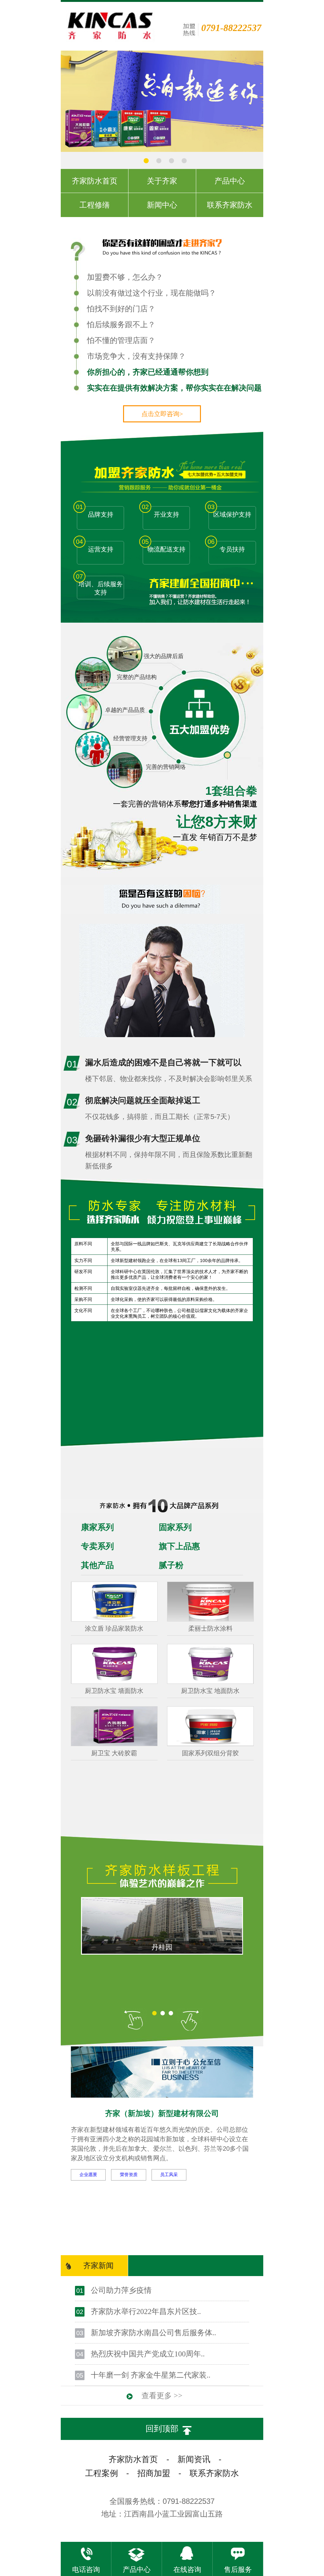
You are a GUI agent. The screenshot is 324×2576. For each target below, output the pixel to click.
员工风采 (169, 2175)
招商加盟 (154, 2473)
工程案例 (102, 2473)
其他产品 (97, 1565)
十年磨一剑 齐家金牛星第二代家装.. (151, 2375)
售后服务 (238, 2570)
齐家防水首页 (133, 2459)
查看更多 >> (162, 2396)
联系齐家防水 (214, 2473)
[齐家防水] (162, 150)
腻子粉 (171, 1565)
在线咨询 (187, 2570)
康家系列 (97, 1527)
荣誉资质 (129, 2175)
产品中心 (137, 2570)
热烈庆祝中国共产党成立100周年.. (148, 2354)
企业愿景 (88, 2175)
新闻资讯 (194, 2459)
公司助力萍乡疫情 (121, 2290)
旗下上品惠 (179, 1546)
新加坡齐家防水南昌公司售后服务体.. (153, 2333)
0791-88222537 (231, 28)
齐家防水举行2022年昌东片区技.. (146, 2312)
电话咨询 (86, 2570)
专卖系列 (97, 1546)
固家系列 (175, 1527)
